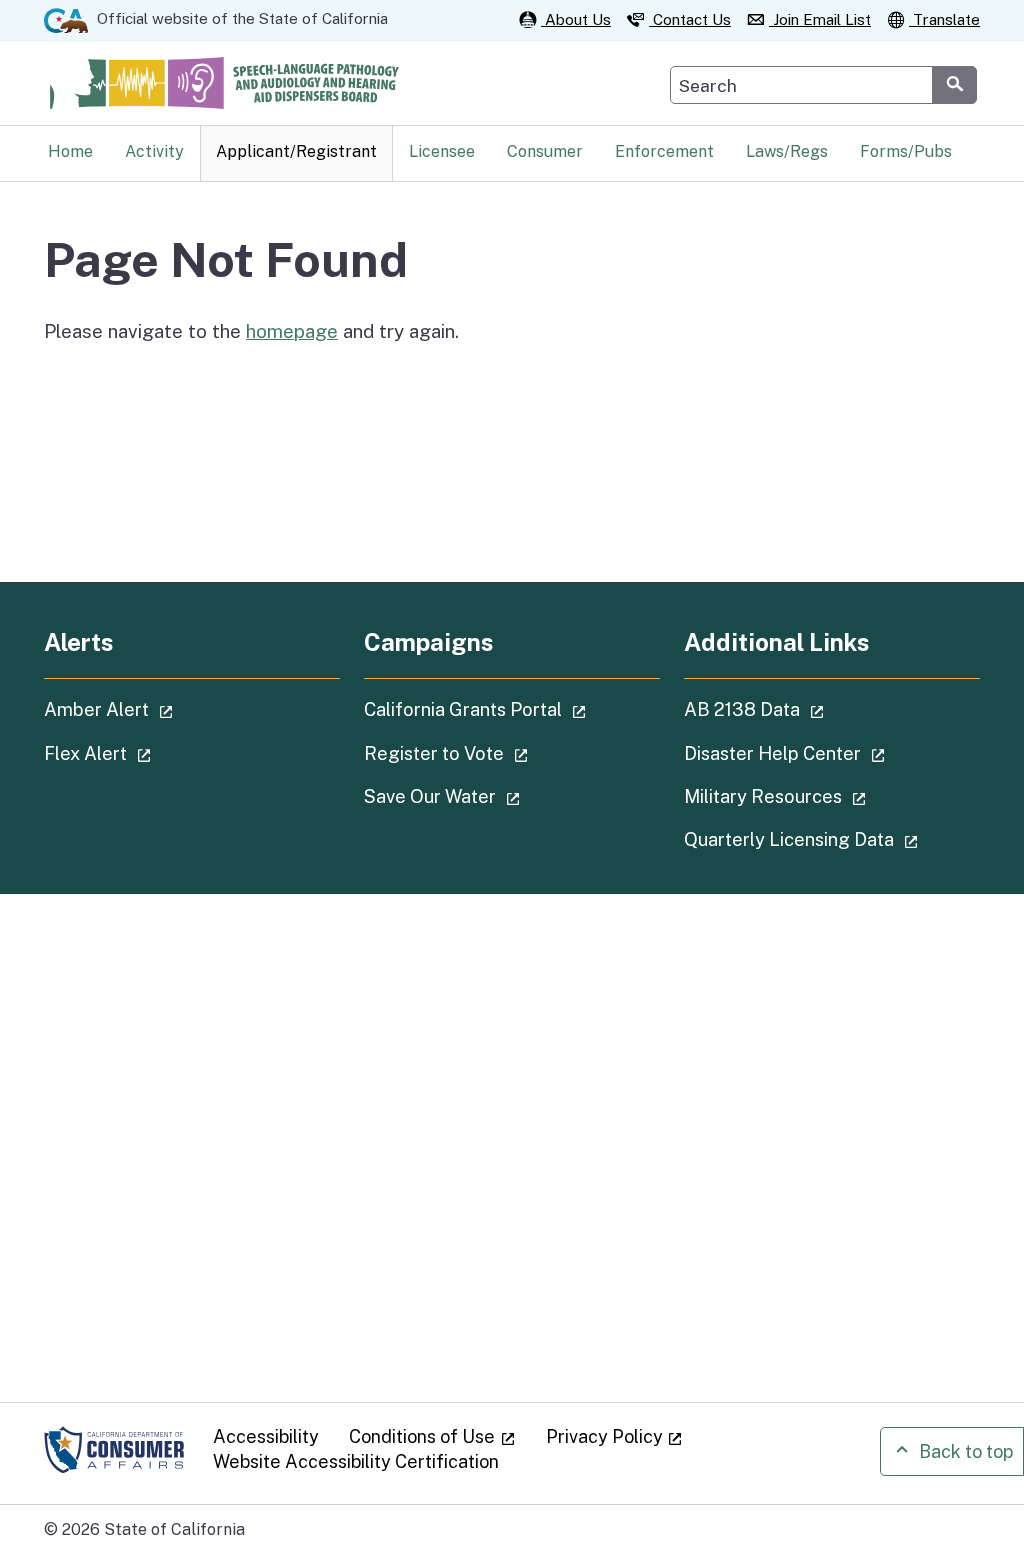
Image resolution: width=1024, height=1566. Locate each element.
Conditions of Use (432, 1436)
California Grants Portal (512, 709)
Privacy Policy (615, 1436)
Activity (154, 151)
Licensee (442, 151)
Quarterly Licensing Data (832, 839)
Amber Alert (165, 709)
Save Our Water (498, 796)
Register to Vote (502, 753)
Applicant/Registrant (296, 151)
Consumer (545, 151)
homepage (292, 331)
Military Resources (831, 796)
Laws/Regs (787, 151)
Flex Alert (154, 753)
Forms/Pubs (906, 151)
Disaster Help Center (832, 753)
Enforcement (664, 151)
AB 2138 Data (810, 709)
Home (70, 151)
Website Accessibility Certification (356, 1461)
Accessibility (266, 1436)
